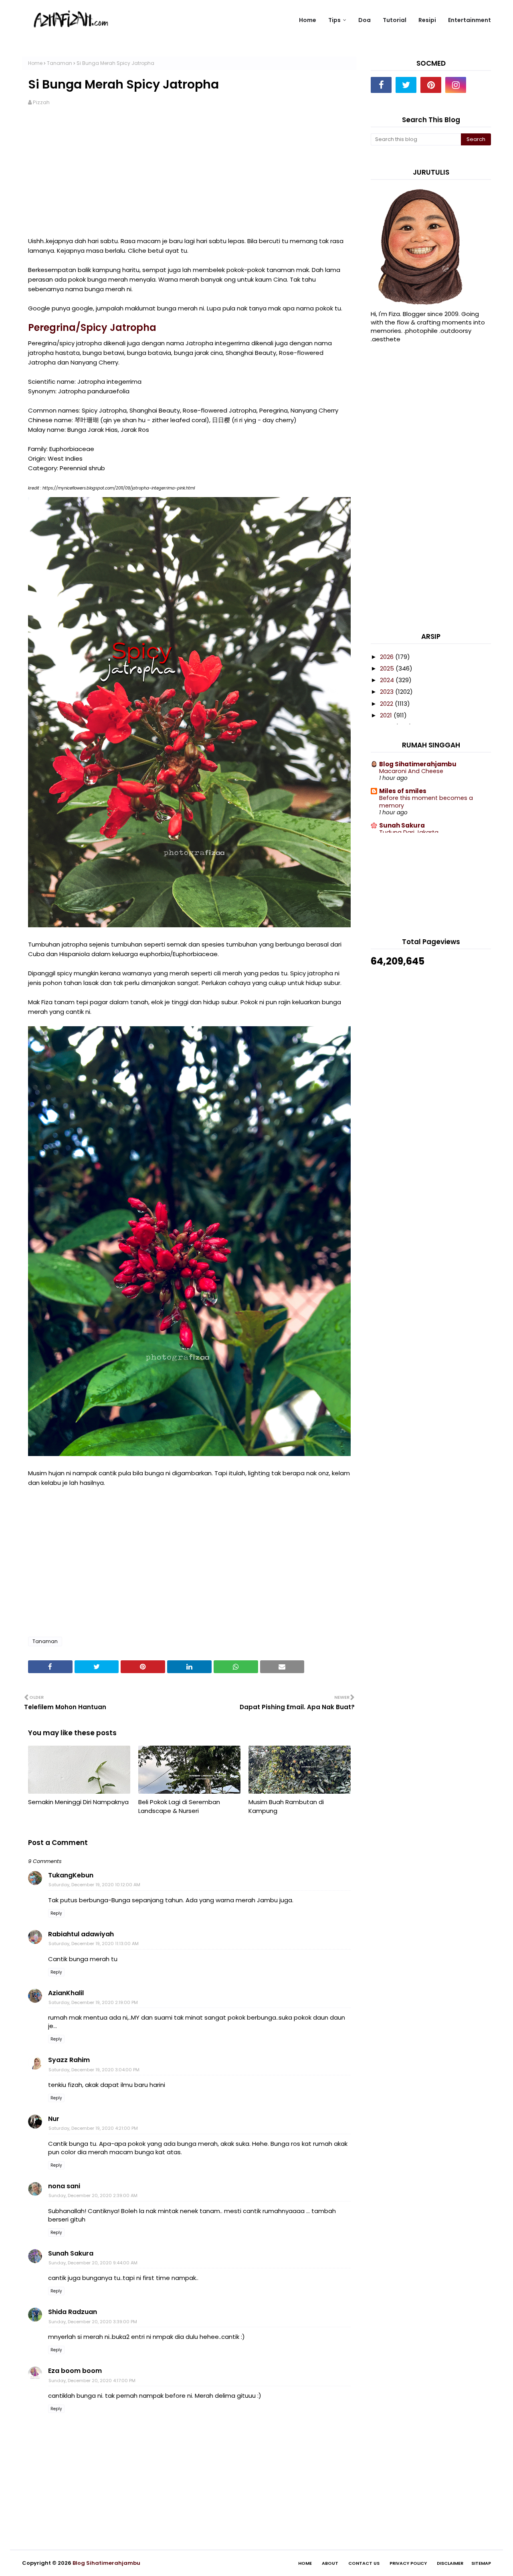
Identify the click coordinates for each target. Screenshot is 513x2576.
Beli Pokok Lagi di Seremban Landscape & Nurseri (179, 1807)
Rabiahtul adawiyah (81, 1934)
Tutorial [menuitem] (395, 20)
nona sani (64, 2186)
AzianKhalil (66, 1993)
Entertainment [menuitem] (470, 20)
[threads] (481, 85)
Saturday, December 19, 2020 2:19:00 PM (93, 2002)
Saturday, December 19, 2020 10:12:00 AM (94, 1885)
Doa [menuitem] (365, 20)
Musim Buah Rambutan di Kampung (286, 1807)
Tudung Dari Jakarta (409, 832)
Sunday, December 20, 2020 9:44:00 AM (93, 2263)
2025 (388, 668)
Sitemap (481, 2563)
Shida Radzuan (73, 2312)
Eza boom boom (75, 2371)
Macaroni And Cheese (411, 771)
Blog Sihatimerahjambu (418, 764)
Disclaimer (450, 2563)
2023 (388, 692)
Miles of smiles (403, 791)
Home (35, 63)
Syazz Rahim (69, 2060)
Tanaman (60, 63)
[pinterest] (431, 85)
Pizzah (41, 102)
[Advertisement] (189, 176)
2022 (387, 704)
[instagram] (456, 85)
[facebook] (381, 85)
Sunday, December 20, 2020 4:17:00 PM (92, 2381)
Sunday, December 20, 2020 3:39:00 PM (93, 2322)
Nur (54, 2119)
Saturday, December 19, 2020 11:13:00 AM (94, 1944)
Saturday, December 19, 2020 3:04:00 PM (94, 2070)
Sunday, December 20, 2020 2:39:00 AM (93, 2195)
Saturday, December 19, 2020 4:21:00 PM (93, 2128)
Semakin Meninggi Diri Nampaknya (78, 1802)
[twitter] (406, 85)
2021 (387, 715)
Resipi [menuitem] (427, 20)
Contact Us (364, 2563)
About (330, 2563)
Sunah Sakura (71, 2253)
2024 (388, 680)
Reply (56, 1913)
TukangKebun (71, 1875)
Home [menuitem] (308, 20)
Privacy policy (408, 2563)
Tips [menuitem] (334, 20)
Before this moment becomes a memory (426, 802)
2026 (388, 657)
